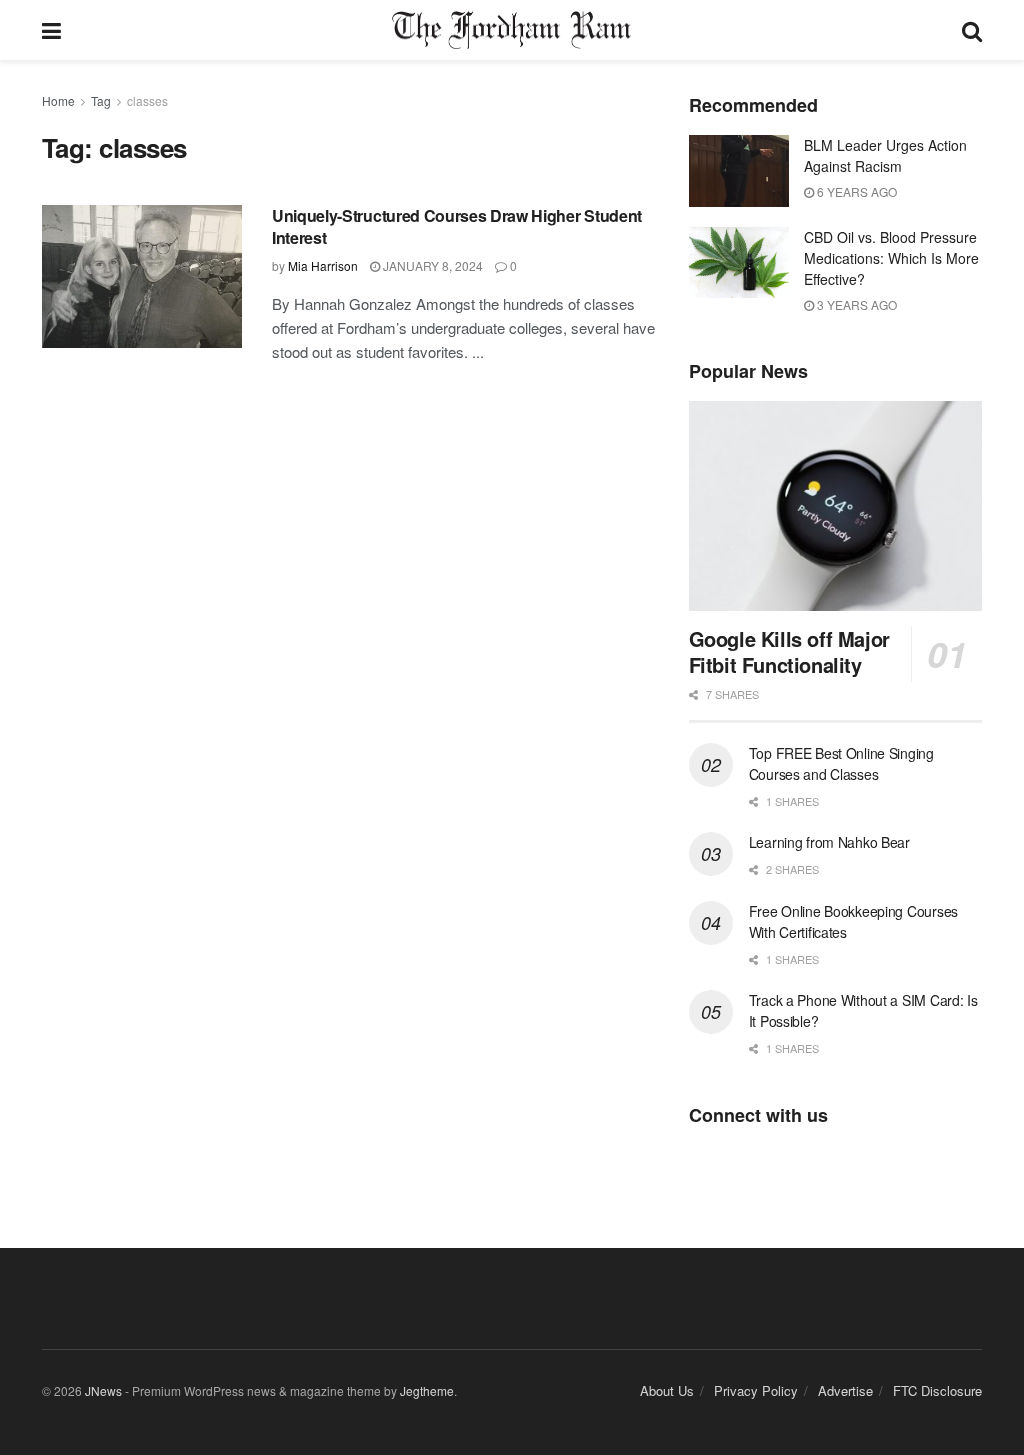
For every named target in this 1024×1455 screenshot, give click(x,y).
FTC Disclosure (937, 1390)
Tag (101, 100)
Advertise (845, 1390)
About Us (667, 1390)
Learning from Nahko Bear (829, 842)
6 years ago (855, 191)
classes (147, 100)
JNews (103, 1390)
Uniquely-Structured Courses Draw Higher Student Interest (457, 226)
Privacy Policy (756, 1390)
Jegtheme (427, 1390)
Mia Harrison (323, 265)
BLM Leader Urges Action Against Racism (885, 155)
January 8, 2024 (431, 265)
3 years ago (855, 304)
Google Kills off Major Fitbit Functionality (789, 651)
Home (58, 100)
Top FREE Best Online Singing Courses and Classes (841, 763)
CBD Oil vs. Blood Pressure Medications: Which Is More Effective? (891, 258)
